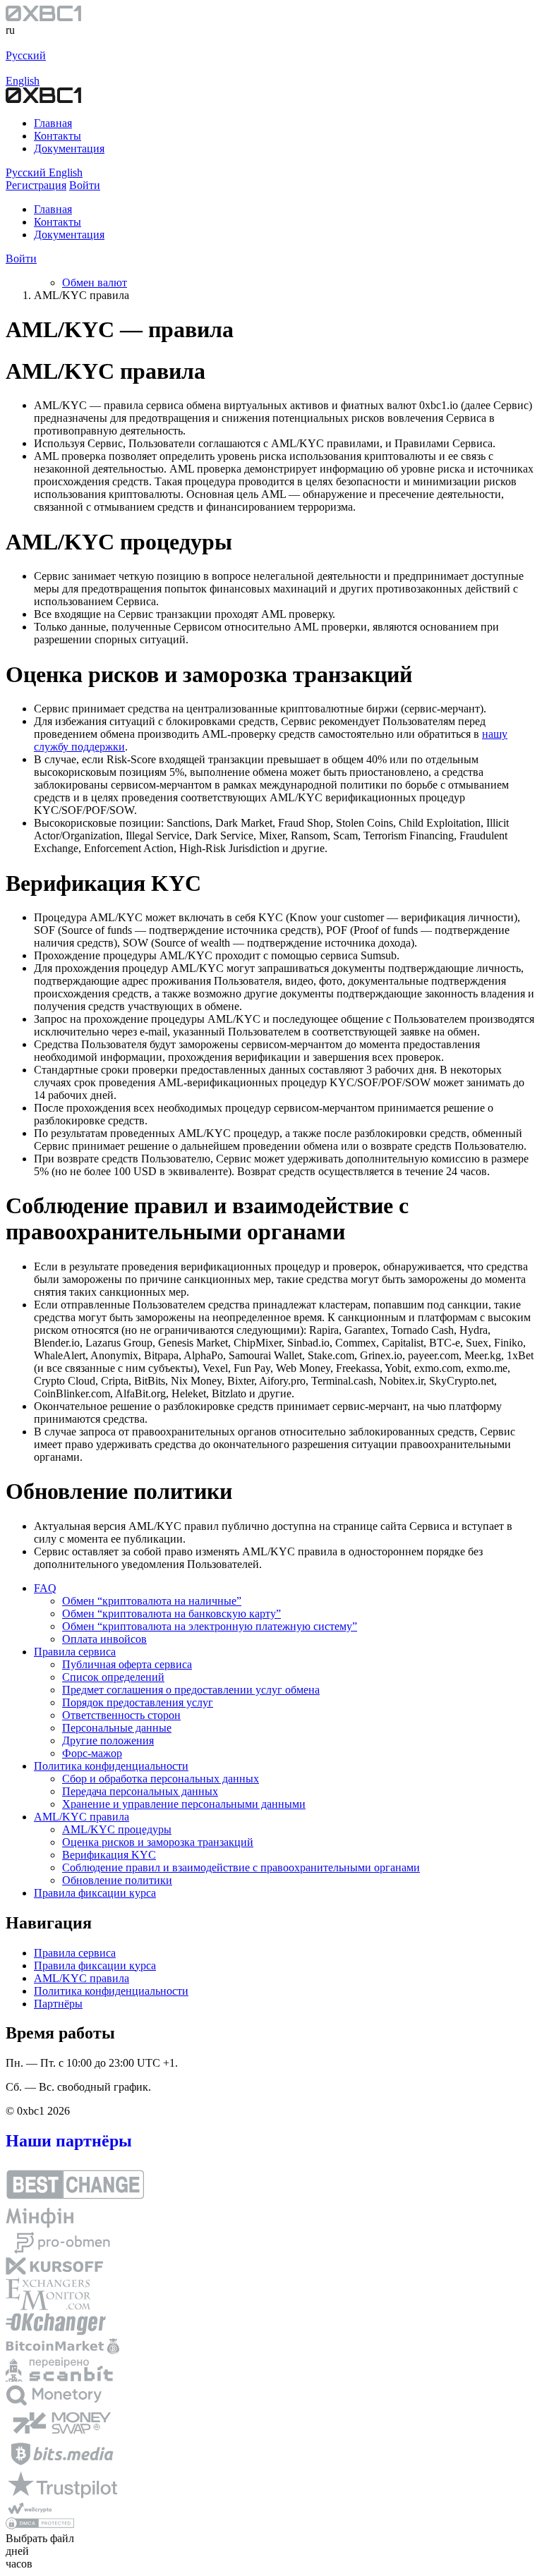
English (23, 81)
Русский (26, 55)
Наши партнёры (69, 2141)
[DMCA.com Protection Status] (40, 2526)
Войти (21, 259)
